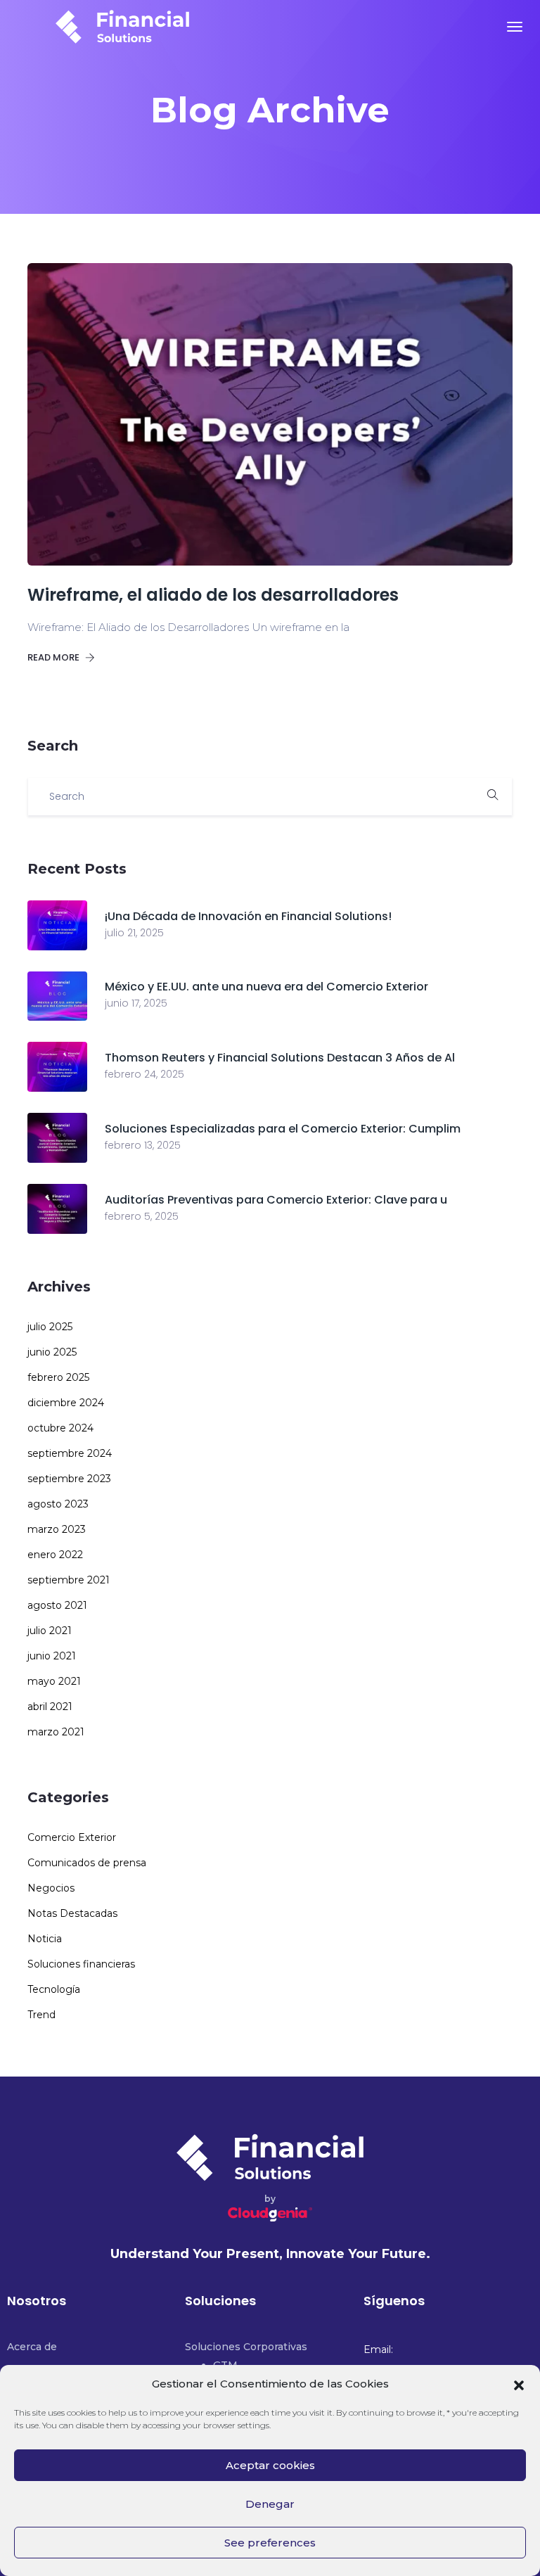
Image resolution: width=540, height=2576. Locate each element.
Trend (41, 2015)
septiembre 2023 (69, 1479)
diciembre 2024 (66, 1403)
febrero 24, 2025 (144, 1074)
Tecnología (54, 1989)
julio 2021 (50, 1631)
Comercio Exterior (72, 1837)
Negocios (51, 1888)
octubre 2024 (60, 1428)
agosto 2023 (58, 1504)
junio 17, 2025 (136, 1003)
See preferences (270, 2543)
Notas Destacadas (72, 1913)
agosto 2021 (57, 1605)
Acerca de (32, 2347)
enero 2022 (55, 1555)
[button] (519, 2384)
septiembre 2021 (69, 1580)
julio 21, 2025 (134, 933)
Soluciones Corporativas (246, 2347)
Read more (54, 657)
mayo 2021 (54, 1681)
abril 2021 (50, 1707)
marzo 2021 (56, 1732)
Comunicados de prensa (87, 1863)
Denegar (270, 2504)
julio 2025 (50, 1327)
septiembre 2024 (70, 1453)
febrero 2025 (58, 1377)
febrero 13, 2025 (143, 1145)
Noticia (45, 1939)
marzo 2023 (57, 1529)
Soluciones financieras (81, 1964)
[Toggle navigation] (515, 27)
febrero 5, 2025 (142, 1216)
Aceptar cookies (270, 2465)
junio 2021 (52, 1656)
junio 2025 (52, 1352)
